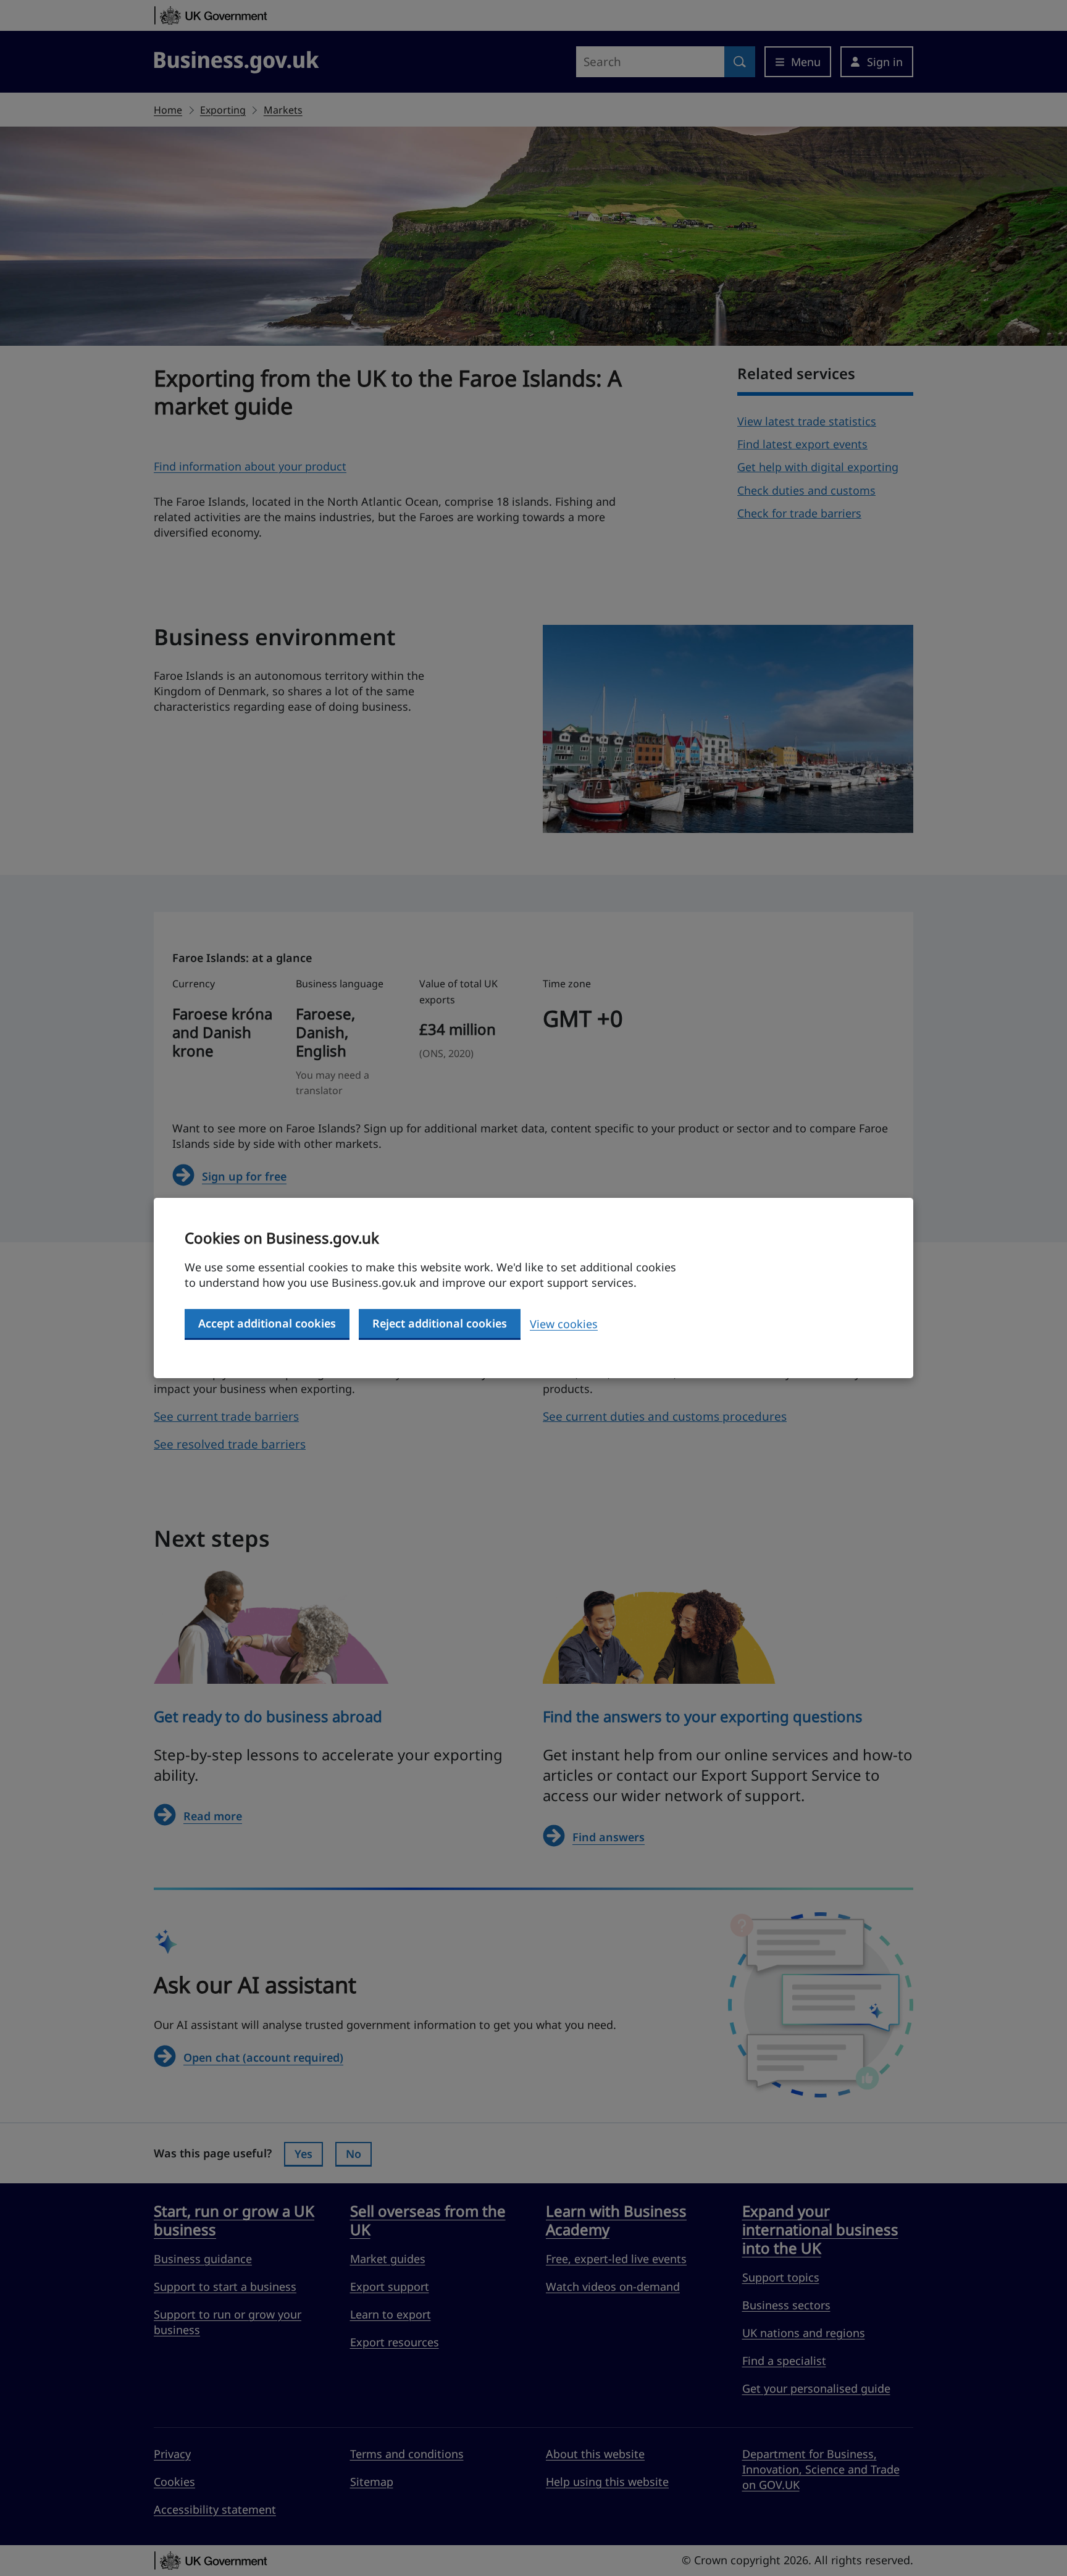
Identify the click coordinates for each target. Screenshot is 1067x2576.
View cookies (564, 1324)
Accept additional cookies (267, 1323)
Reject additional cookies (440, 1323)
